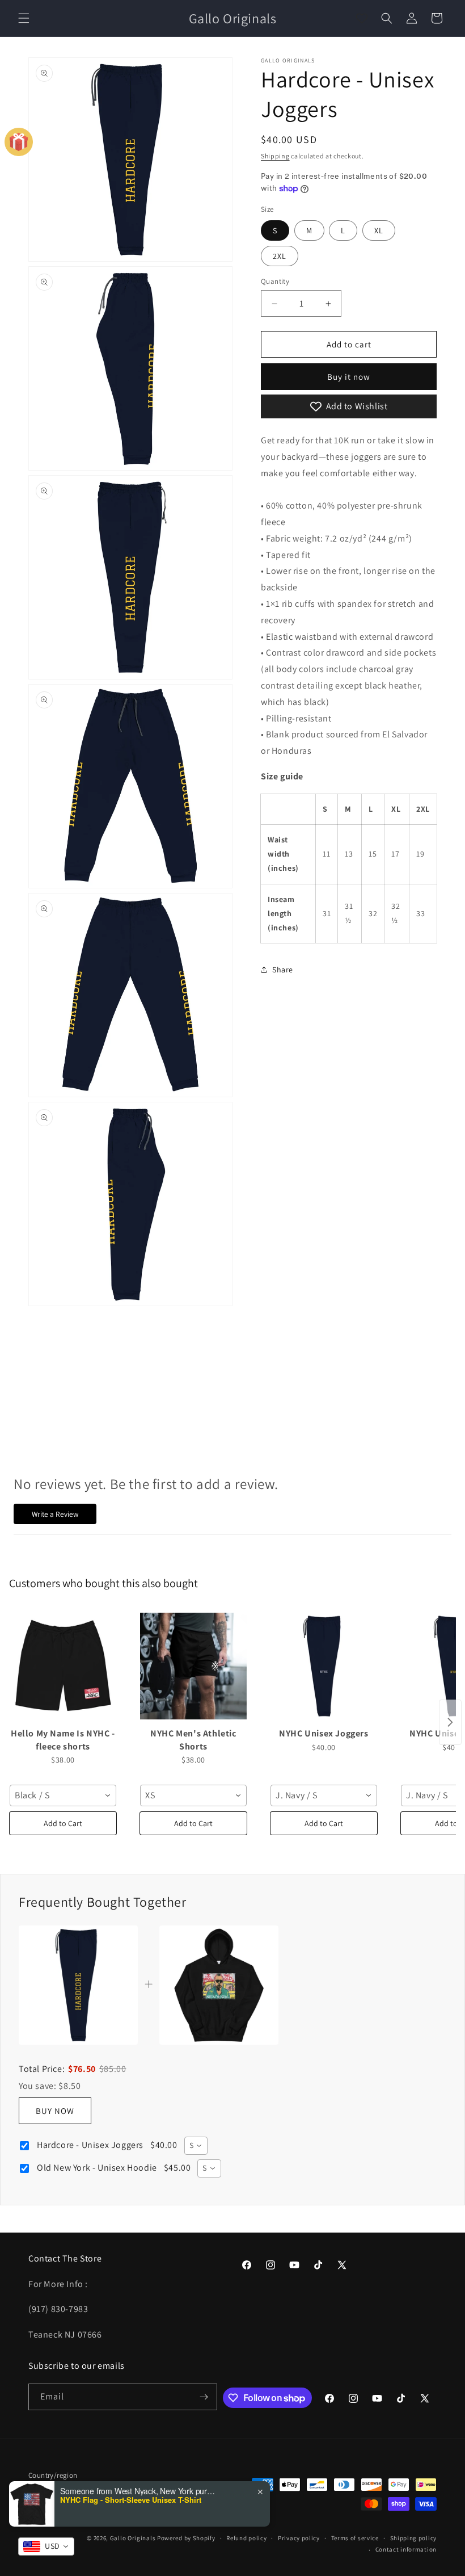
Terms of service (355, 2538)
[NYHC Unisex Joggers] (324, 1666)
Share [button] (283, 970)
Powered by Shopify (186, 2538)
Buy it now (349, 377)
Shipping (275, 156)
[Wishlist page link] (362, 18)
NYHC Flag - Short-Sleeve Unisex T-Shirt (131, 2500)
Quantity (275, 281)
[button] (24, 18)
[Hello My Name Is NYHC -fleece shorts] (63, 1666)
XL (379, 230)
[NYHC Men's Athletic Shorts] (193, 1666)
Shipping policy (414, 2538)
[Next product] (450, 1722)
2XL (280, 256)
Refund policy (246, 2538)
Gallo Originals (134, 2538)
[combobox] (63, 1795)
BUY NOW (55, 2111)
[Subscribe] (204, 2397)
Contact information (406, 2549)
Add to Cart (63, 1823)
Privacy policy (299, 2538)
